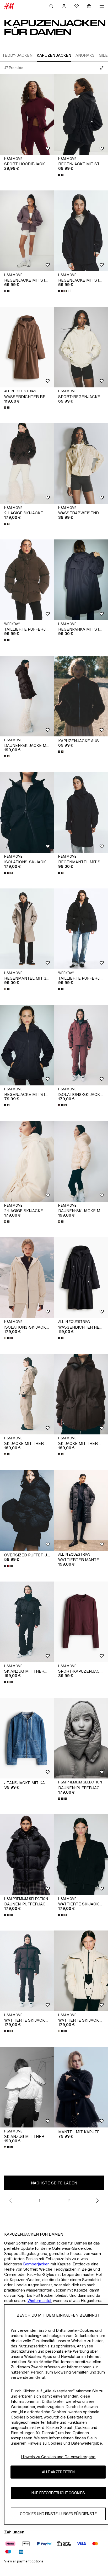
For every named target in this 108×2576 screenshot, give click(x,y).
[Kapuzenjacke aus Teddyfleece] (81, 696)
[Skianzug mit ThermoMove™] (27, 2087)
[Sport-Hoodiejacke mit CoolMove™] (27, 115)
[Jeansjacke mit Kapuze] (27, 1738)
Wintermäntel (39, 2301)
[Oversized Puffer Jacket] (27, 1510)
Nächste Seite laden (54, 2183)
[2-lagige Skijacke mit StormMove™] (27, 464)
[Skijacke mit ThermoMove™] (81, 1394)
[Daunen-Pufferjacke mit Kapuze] (81, 1738)
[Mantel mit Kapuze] (81, 2087)
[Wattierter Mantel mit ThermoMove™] (81, 1510)
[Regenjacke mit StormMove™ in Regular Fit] (81, 115)
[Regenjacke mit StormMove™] (81, 231)
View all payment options (24, 2561)
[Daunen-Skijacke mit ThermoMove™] (27, 696)
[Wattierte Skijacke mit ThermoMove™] (81, 1855)
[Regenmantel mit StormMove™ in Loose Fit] (81, 812)
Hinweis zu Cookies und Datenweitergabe (58, 2457)
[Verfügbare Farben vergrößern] (61, 175)
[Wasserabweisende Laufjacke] (81, 464)
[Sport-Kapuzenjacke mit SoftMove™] (81, 1622)
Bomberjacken (36, 2264)
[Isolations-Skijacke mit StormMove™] (27, 812)
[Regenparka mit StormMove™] (81, 580)
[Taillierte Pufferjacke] (27, 580)
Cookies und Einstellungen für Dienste (58, 2514)
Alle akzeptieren (58, 2472)
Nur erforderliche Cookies (58, 2493)
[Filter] (101, 68)
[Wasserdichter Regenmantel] (27, 347)
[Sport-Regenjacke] (81, 347)
